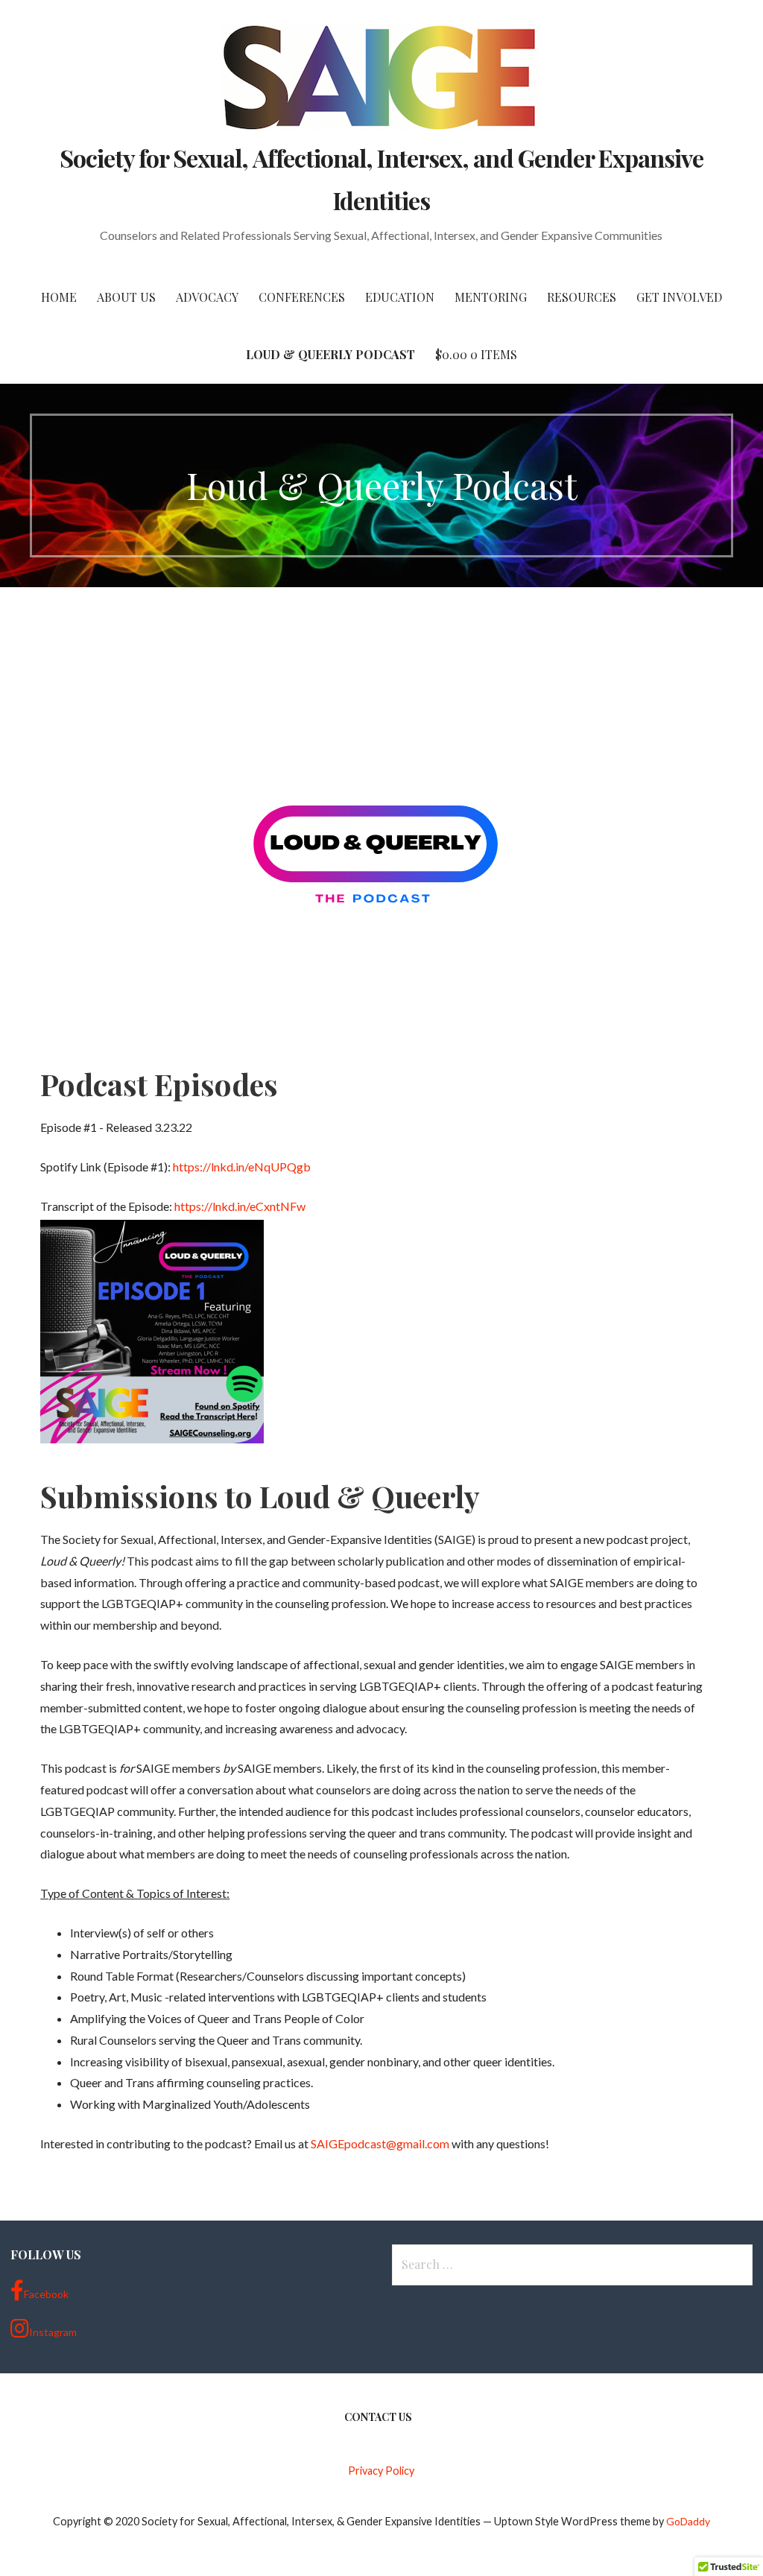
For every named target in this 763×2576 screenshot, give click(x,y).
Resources (582, 297)
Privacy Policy (381, 2471)
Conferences (302, 297)
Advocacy (207, 297)
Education (400, 297)
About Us (126, 297)
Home (59, 297)
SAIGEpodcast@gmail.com (380, 2143)
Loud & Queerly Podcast (330, 354)
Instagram (53, 2332)
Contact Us (378, 2417)
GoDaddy (688, 2521)
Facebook (46, 2294)
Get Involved (679, 297)
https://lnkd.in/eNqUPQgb (242, 1167)
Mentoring (491, 297)
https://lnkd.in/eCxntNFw (240, 1206)
